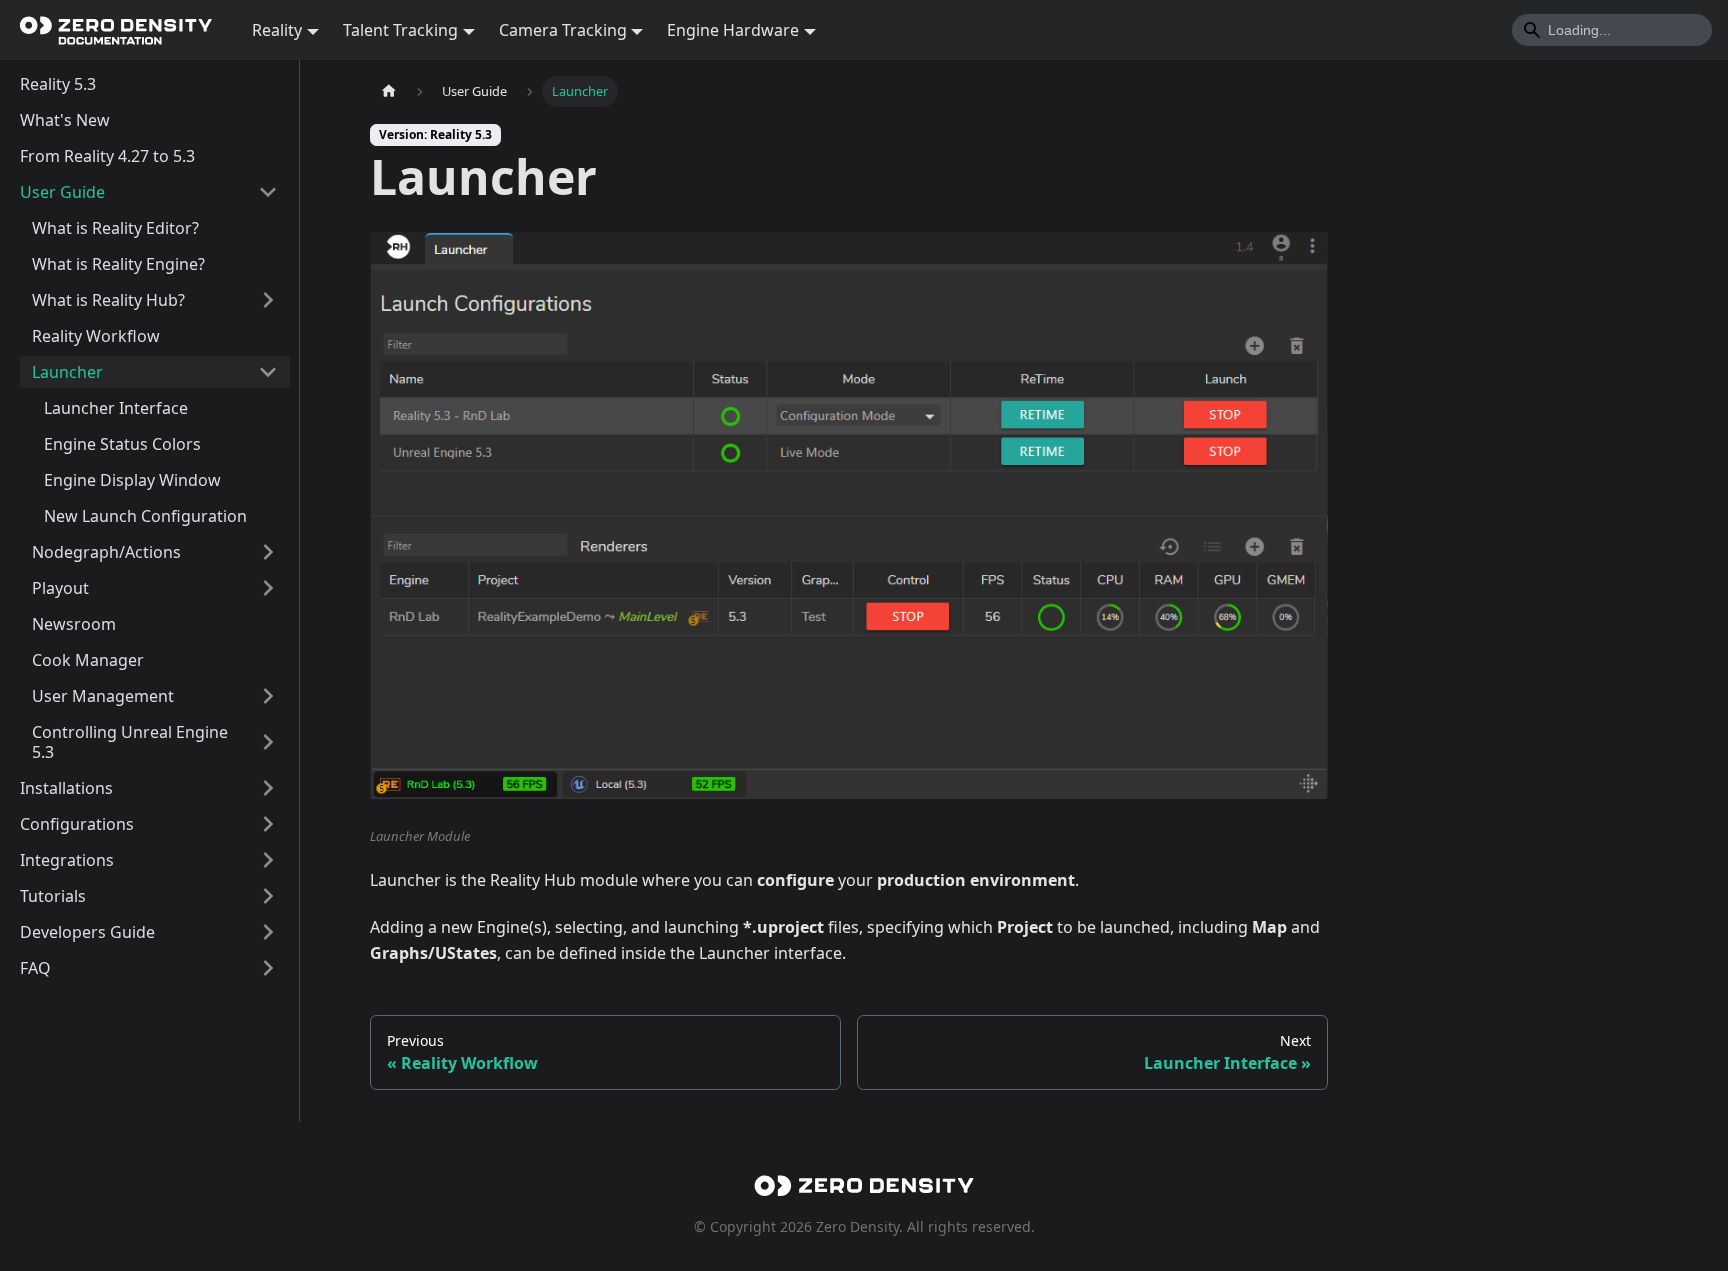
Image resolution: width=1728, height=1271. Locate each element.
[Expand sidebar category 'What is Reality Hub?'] (268, 300)
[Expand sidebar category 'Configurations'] (268, 824)
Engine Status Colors (122, 444)
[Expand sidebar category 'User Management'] (268, 696)
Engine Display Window (132, 480)
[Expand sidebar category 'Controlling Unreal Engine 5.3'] (268, 742)
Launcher (67, 372)
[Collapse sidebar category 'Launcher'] (268, 372)
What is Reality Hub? (108, 300)
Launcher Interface (116, 408)
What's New (65, 120)
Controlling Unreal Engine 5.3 (130, 742)
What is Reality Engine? (118, 264)
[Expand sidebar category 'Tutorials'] (268, 896)
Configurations (77, 824)
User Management (103, 696)
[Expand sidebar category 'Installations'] (268, 788)
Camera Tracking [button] (563, 30)
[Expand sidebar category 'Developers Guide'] (268, 932)
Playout (60, 588)
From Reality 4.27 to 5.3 (107, 156)
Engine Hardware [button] (733, 30)
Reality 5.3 (58, 84)
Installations (66, 788)
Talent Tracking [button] (400, 30)
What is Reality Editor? (115, 228)
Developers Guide (87, 932)
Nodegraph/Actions (106, 552)
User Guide (62, 192)
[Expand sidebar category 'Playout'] (268, 588)
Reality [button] (277, 30)
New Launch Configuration (145, 516)
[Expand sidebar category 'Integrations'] (268, 860)
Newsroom (74, 624)
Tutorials (53, 896)
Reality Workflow (96, 336)
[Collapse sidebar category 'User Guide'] (268, 192)
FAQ (35, 968)
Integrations (67, 860)
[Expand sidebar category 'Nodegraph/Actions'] (268, 552)
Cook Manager (88, 660)
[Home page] (389, 91)
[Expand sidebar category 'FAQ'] (268, 968)
